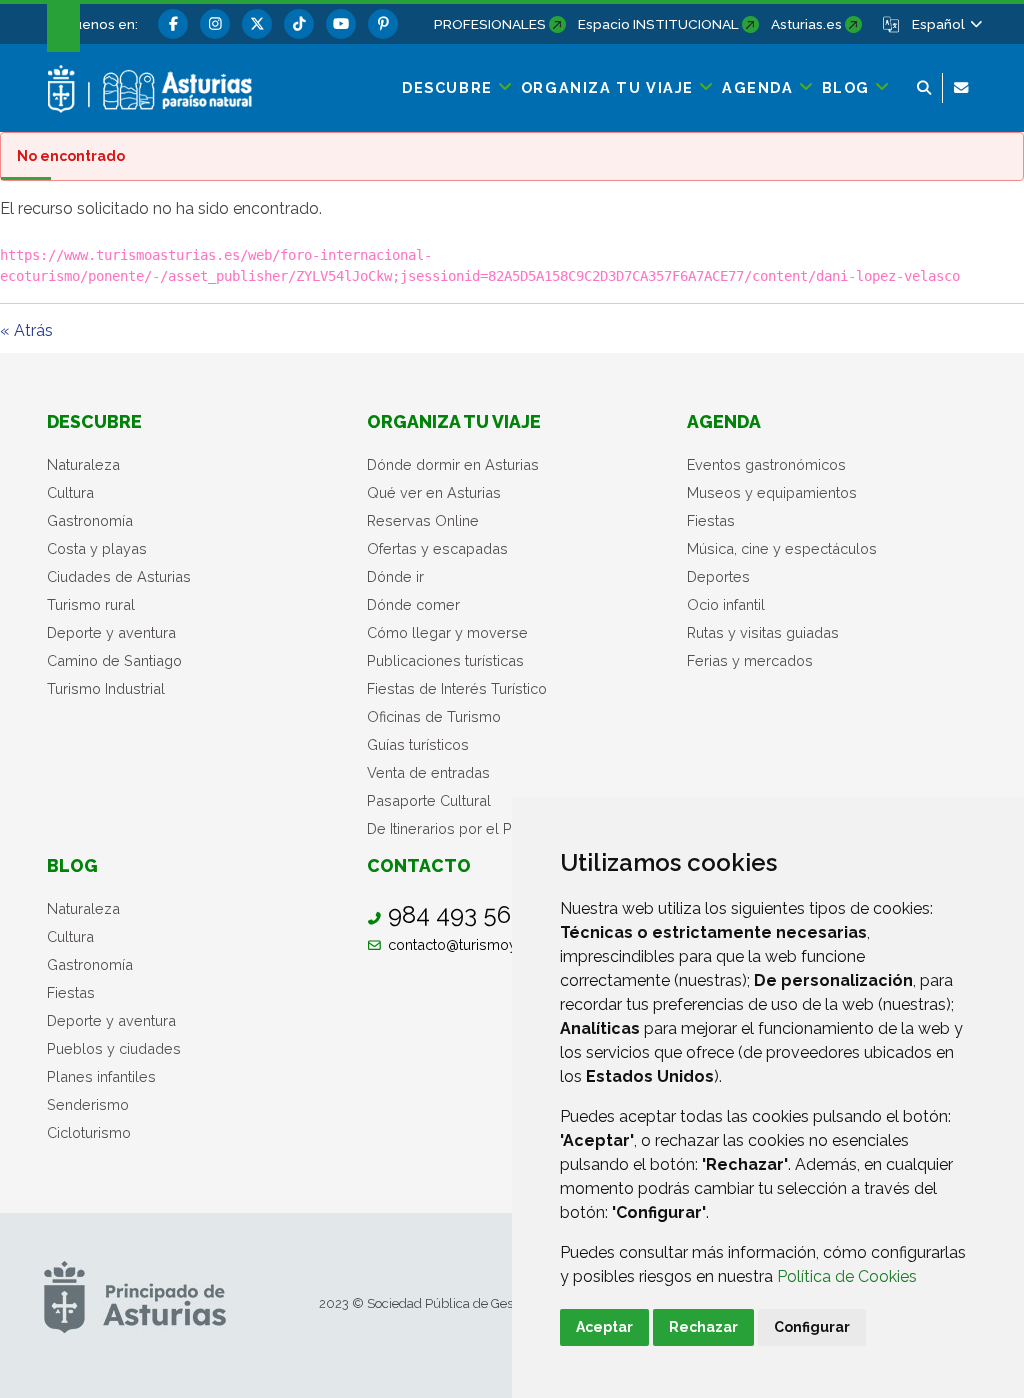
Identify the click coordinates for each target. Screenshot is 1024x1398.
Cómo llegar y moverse (447, 632)
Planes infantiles (101, 1076)
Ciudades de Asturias (119, 576)
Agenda (724, 421)
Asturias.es (806, 24)
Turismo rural (91, 604)
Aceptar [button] (604, 1327)
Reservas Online (423, 520)
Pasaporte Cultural (429, 800)
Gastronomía (90, 520)
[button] (946, 24)
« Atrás (26, 330)
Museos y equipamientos (772, 492)
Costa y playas (97, 548)
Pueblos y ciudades (114, 1048)
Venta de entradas (428, 772)
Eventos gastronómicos (766, 464)
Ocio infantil (726, 604)
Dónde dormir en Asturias (453, 464)
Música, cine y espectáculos (782, 548)
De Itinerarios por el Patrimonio (470, 828)
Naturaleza (83, 464)
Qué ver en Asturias (434, 492)
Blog (72, 865)
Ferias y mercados (750, 660)
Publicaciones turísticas (445, 660)
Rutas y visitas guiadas (763, 632)
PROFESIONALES (490, 24)
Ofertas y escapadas (437, 548)
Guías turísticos (418, 744)
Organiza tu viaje (454, 421)
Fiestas (711, 520)
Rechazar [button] (703, 1327)
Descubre (94, 421)
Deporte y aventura (111, 632)
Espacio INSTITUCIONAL (658, 24)
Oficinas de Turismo (434, 716)
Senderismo (88, 1104)
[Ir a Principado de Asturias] (135, 1295)
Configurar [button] (812, 1327)
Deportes (718, 576)
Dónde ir (395, 576)
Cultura (70, 492)
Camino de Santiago (114, 660)
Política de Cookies (847, 1276)
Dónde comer (413, 604)
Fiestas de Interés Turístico (457, 688)
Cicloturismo (89, 1132)
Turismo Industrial (106, 688)
